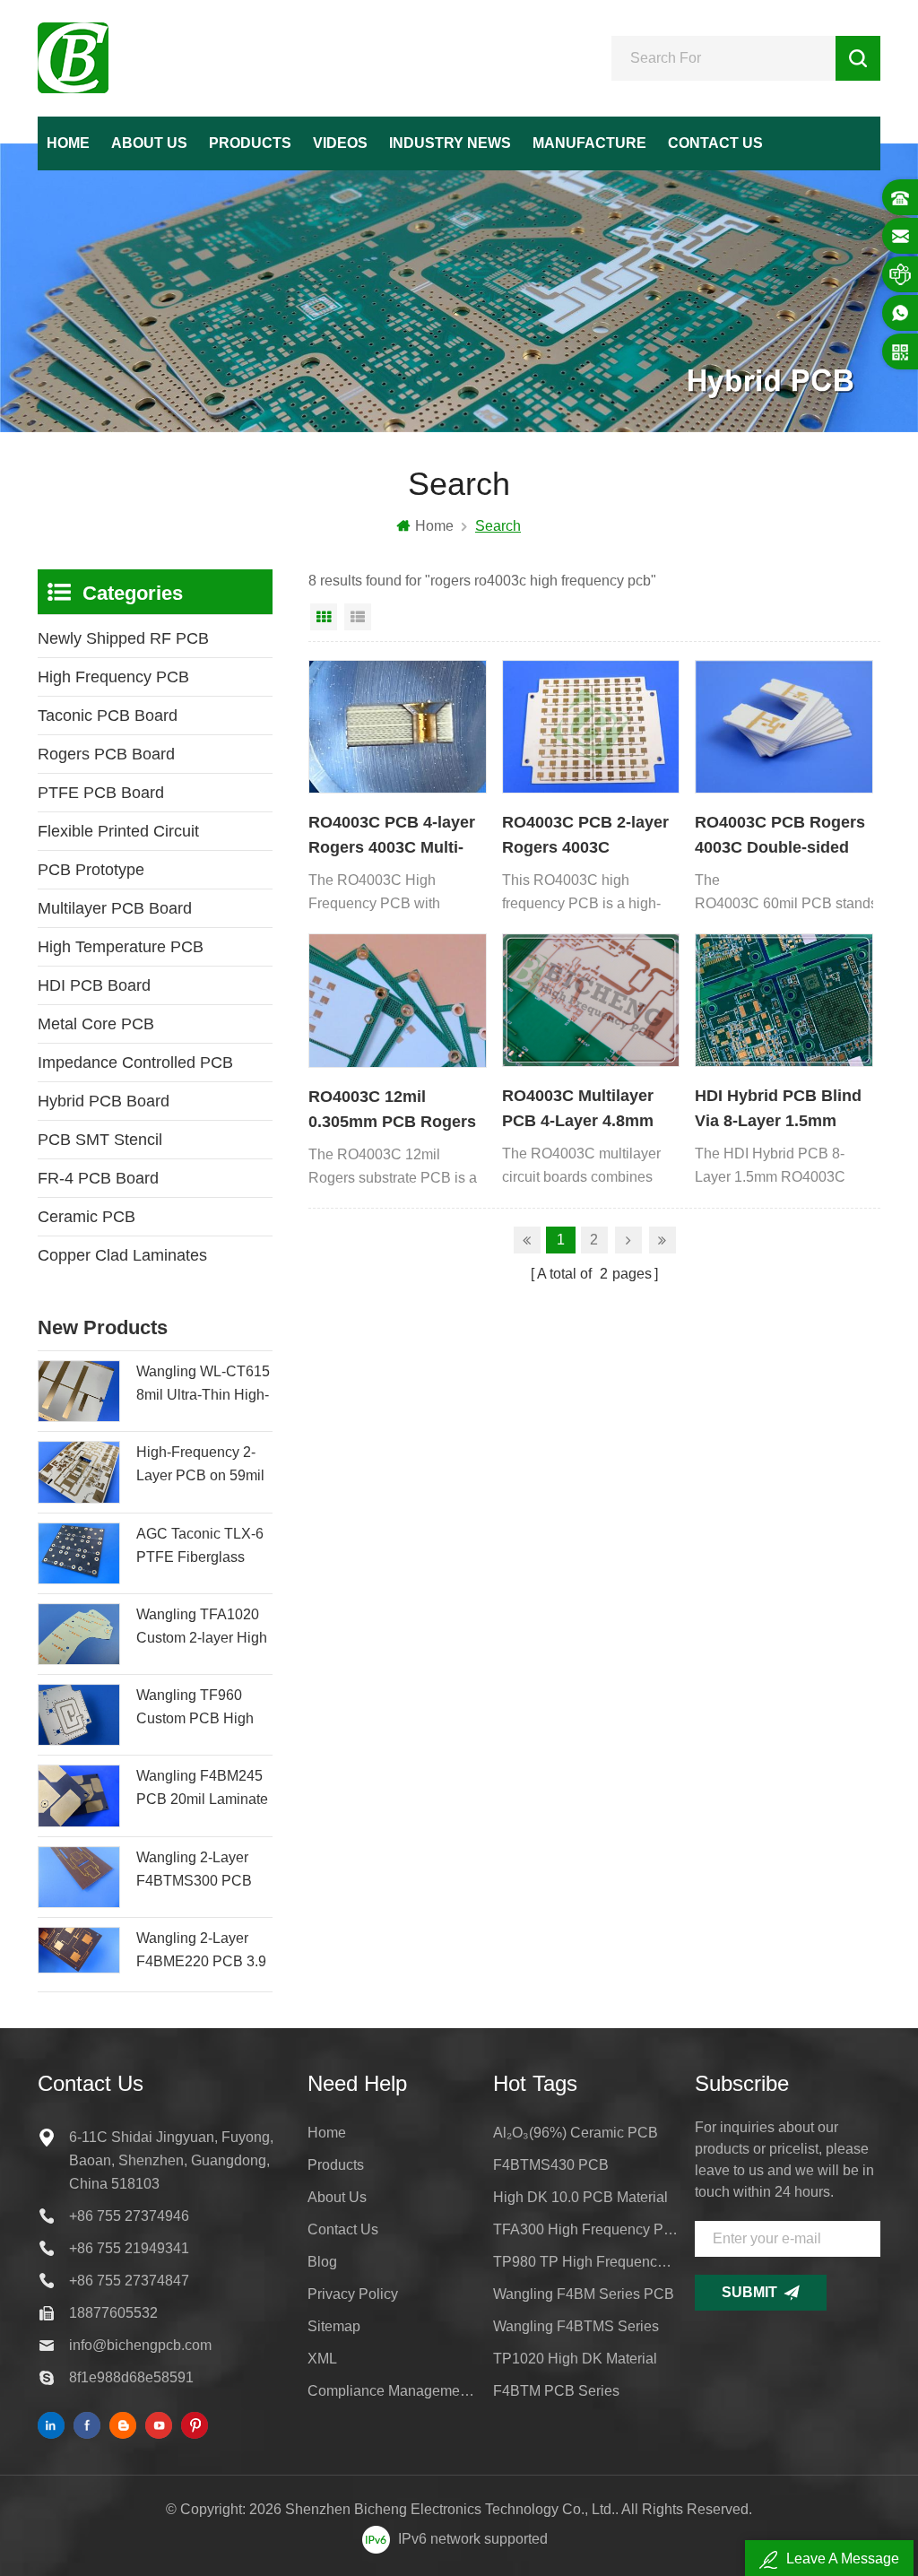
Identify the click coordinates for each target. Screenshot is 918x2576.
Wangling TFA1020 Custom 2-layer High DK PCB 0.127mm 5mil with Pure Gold (202, 1628)
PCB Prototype (91, 870)
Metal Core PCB (96, 1024)
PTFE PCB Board (101, 793)
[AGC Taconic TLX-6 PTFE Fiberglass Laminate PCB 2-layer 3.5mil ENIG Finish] (79, 1553)
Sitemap (334, 2326)
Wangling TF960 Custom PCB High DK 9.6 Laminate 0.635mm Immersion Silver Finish (201, 1709)
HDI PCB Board (94, 985)
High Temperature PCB (121, 947)
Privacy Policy (353, 2294)
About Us (149, 143)
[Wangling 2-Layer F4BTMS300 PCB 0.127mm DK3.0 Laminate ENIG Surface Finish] (79, 1877)
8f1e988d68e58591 (131, 2377)
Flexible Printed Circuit (118, 831)
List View (358, 617)
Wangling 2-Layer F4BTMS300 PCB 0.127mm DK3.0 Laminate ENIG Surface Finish (194, 1871)
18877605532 (113, 2313)
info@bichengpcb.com (140, 2345)
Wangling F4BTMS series (576, 2326)
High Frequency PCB (113, 677)
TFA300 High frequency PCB (586, 2229)
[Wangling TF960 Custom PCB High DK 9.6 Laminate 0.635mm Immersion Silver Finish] (79, 1715)
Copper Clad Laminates (122, 1255)
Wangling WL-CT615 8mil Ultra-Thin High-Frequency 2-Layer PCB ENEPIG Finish (203, 1385)
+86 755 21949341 (129, 2248)
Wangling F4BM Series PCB (584, 2294)
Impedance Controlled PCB (135, 1062)
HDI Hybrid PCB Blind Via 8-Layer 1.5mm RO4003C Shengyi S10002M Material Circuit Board (778, 1110)
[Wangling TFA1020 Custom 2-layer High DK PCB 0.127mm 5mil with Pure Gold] (79, 1634)
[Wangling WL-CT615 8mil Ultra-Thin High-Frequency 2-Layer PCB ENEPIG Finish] (79, 1391)
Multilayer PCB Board (115, 908)
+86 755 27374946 (129, 2216)
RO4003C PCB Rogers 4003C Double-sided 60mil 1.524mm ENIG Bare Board (780, 837)
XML (322, 2359)
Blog (322, 2262)
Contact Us (715, 143)
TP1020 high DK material (575, 2359)
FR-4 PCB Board (98, 1178)
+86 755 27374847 (129, 2281)
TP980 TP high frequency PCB (586, 2262)
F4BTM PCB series (556, 2391)
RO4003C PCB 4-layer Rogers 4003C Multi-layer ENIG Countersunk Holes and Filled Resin (392, 837)
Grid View (324, 617)
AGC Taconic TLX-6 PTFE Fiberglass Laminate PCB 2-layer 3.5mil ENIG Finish (200, 1548)
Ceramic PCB (87, 1217)
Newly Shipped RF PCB (123, 638)
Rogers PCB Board (106, 754)
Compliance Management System (392, 2391)
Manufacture (589, 143)
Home (68, 143)
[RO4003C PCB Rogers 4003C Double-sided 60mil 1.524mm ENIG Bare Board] (784, 727)
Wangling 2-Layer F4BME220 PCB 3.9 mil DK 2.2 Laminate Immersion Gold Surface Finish (201, 1952)
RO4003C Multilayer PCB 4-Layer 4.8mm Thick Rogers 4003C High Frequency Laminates (579, 1110)
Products (250, 143)
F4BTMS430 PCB (551, 2165)
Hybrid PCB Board (104, 1101)
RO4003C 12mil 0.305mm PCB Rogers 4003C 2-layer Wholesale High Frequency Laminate (392, 1111)
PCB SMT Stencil (100, 1140)
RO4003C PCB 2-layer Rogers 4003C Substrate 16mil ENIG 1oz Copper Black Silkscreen (585, 837)
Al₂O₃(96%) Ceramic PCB (576, 2133)
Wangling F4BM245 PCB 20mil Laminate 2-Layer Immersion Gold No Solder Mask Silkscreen (202, 1790)
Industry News (450, 143)
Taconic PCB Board (108, 716)
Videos (340, 143)
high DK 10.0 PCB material (580, 2197)
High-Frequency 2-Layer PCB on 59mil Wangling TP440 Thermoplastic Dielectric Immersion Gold (201, 1466)
